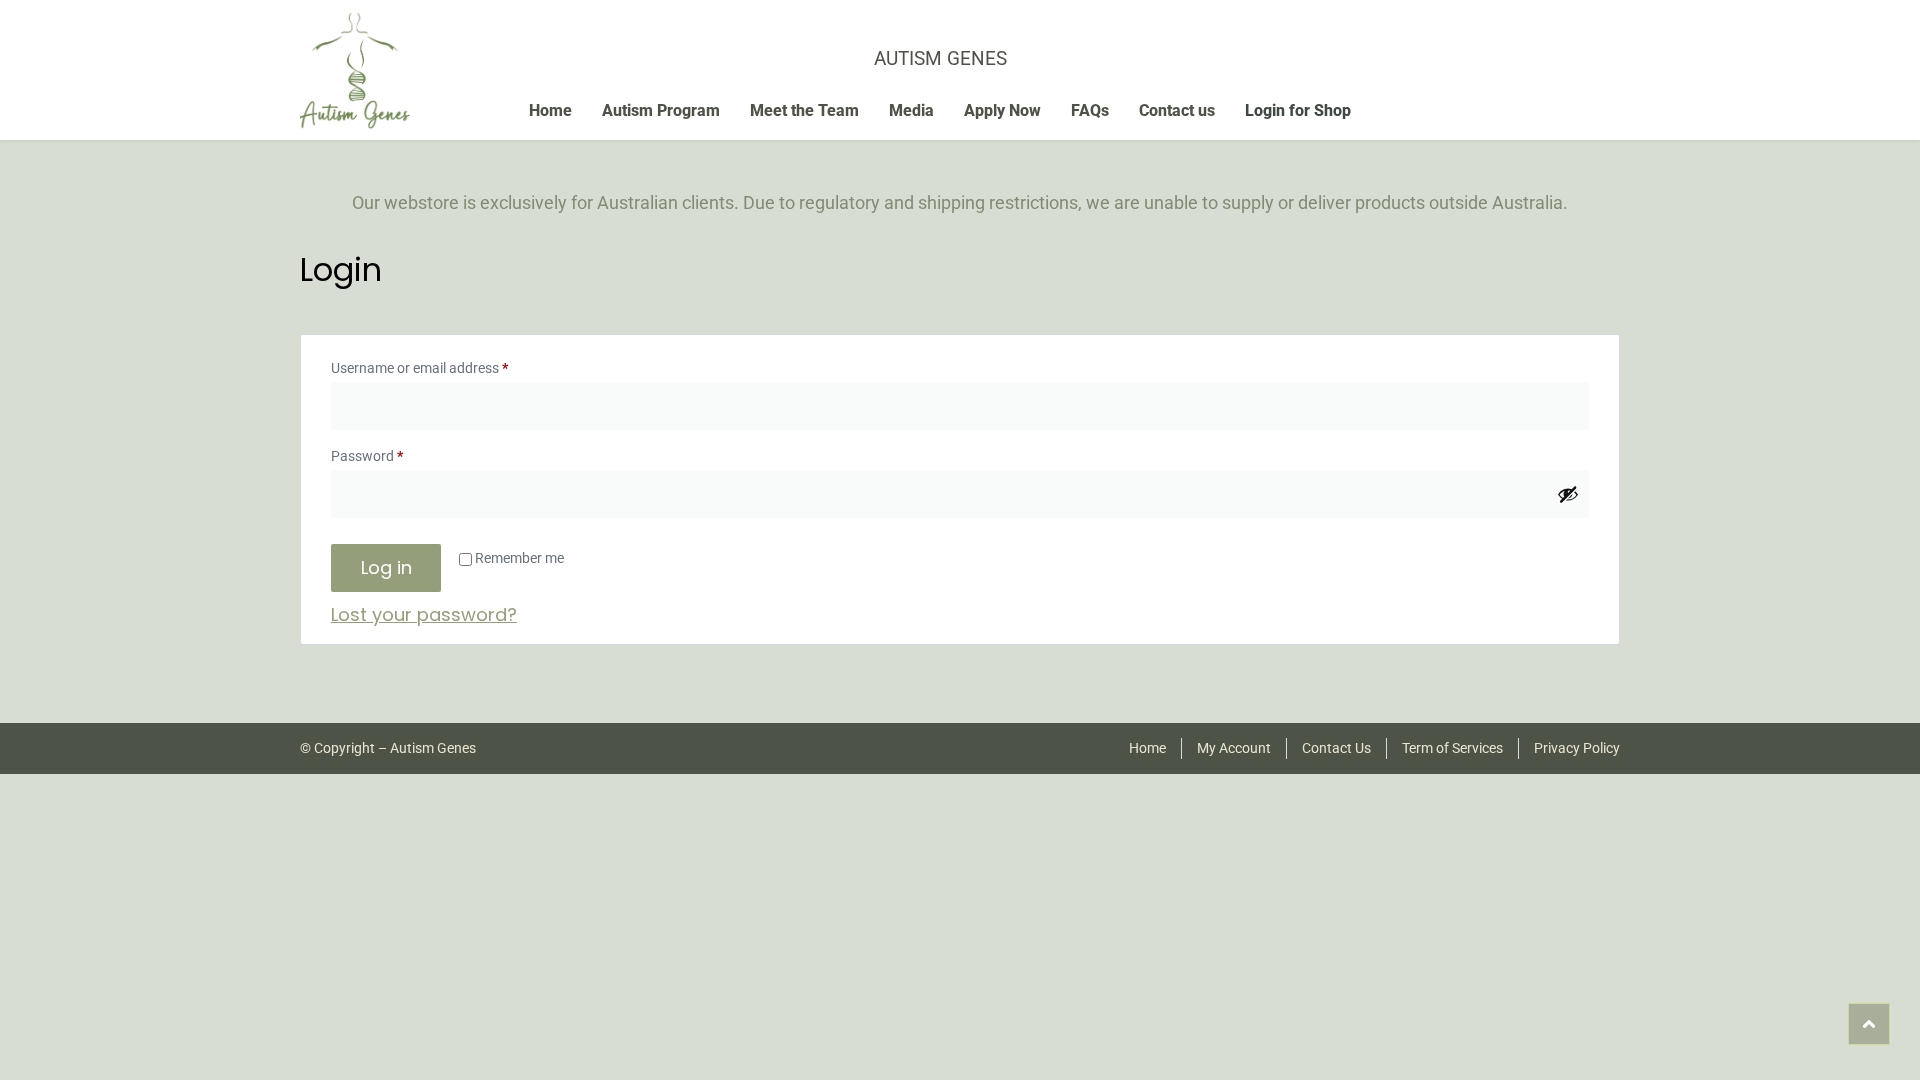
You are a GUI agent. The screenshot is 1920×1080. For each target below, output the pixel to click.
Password (394, 453)
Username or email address (446, 365)
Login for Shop (1298, 110)
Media (911, 110)
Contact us (1177, 110)
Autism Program (661, 110)
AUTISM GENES (940, 58)
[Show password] (1568, 494)
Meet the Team (804, 110)
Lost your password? (424, 614)
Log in (386, 567)
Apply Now (1002, 110)
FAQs (1090, 110)
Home (550, 110)
